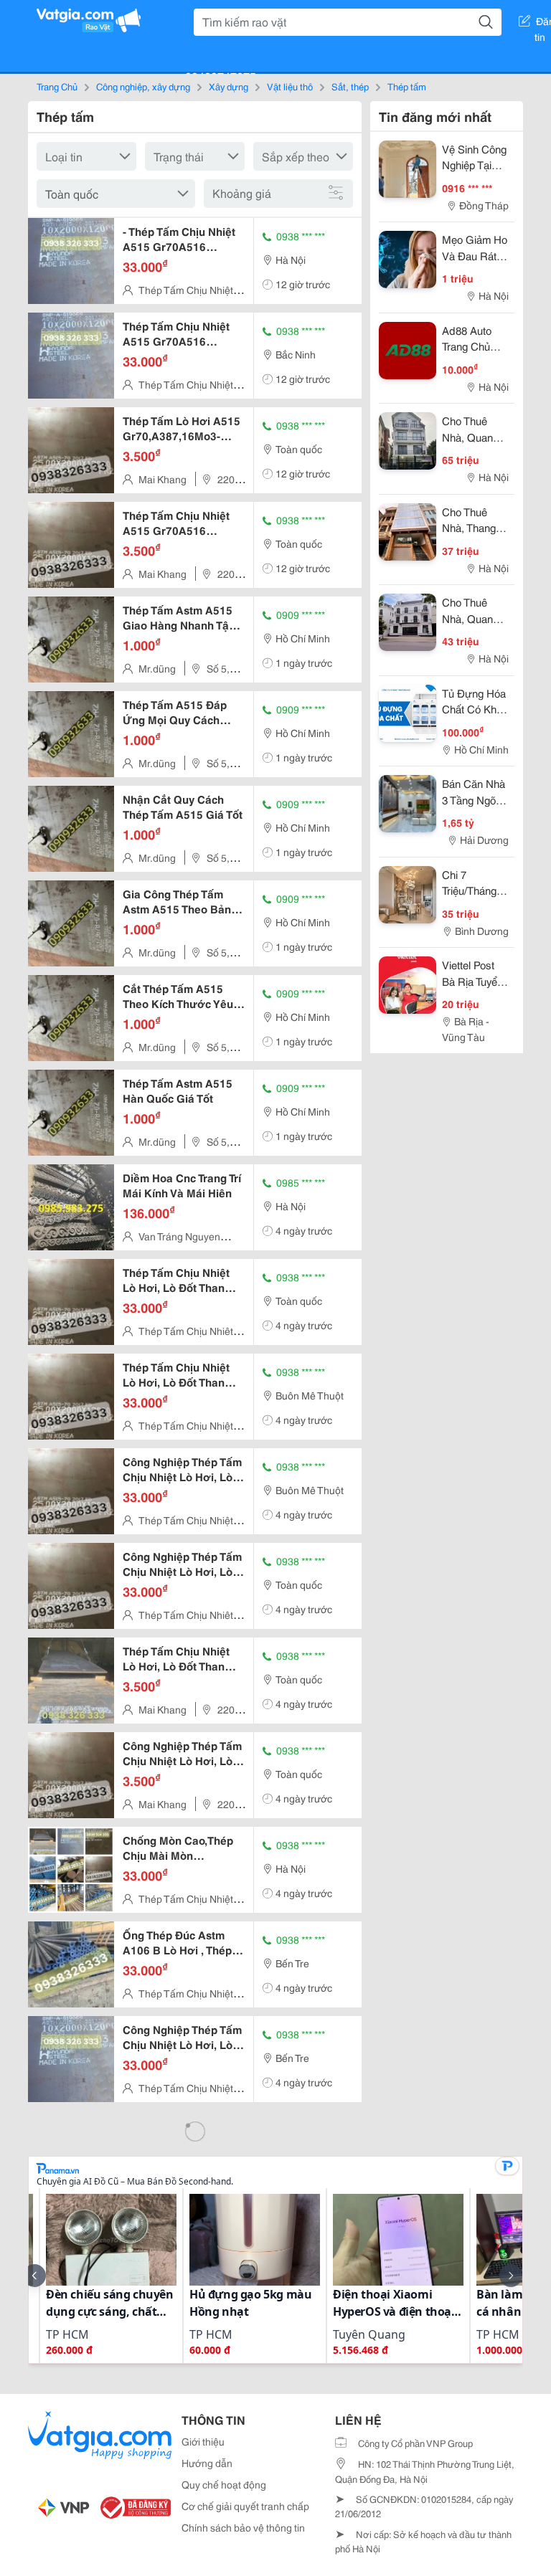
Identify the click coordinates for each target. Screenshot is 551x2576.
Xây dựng (229, 86)
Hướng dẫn (207, 2463)
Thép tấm (407, 86)
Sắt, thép (350, 86)
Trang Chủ (57, 86)
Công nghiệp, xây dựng (143, 86)
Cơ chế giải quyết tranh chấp (245, 2506)
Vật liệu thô (290, 86)
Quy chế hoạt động (224, 2484)
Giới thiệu (203, 2441)
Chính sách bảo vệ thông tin (243, 2527)
